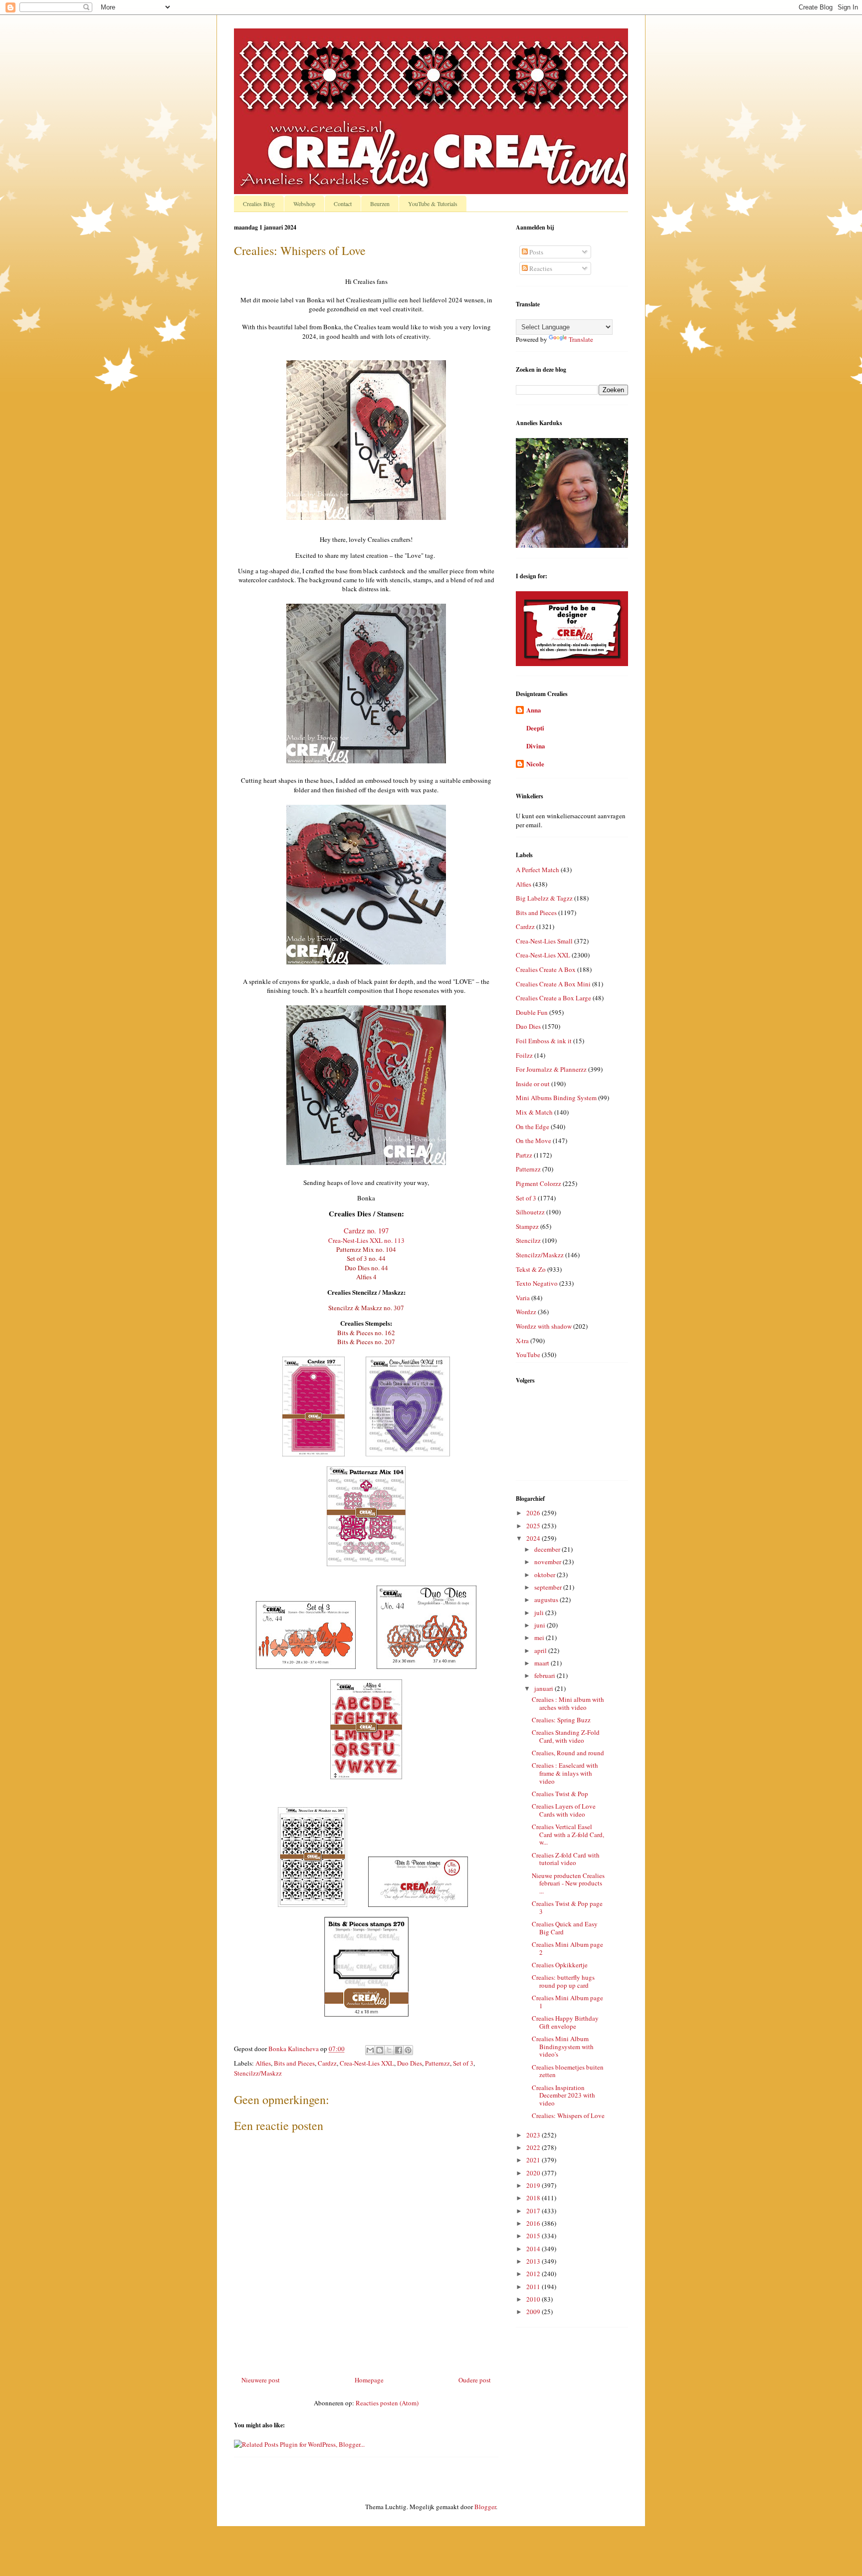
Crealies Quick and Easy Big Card (565, 1928)
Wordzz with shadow (544, 1326)
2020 (534, 2173)
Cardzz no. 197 (366, 1231)
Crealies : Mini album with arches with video (568, 1703)
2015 (534, 2236)
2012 (534, 2274)
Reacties (540, 268)
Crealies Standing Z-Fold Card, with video (566, 1736)
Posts (536, 252)
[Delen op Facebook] (399, 2050)
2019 (534, 2185)
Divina (536, 746)
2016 (534, 2223)
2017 (534, 2211)
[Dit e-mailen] (370, 2050)
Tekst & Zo (531, 1269)
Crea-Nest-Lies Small (544, 941)
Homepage (369, 2380)
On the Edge (533, 1127)
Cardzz (327, 2063)
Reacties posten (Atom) (387, 2403)
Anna (534, 710)
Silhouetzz (530, 1212)
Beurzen (380, 204)
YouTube (528, 1355)
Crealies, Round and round (568, 1753)
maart (542, 1663)
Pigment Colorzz (539, 1183)
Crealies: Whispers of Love (568, 2115)
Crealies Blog (259, 204)
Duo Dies (410, 2063)
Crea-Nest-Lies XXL (367, 2063)
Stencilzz (528, 1240)
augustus (547, 1600)
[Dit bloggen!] (380, 2050)
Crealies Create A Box (546, 969)
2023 (534, 2135)
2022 (534, 2147)
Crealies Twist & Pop (560, 1794)
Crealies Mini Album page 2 (567, 1948)
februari (545, 1675)
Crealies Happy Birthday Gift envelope (565, 2022)
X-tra (522, 1341)
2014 (534, 2249)
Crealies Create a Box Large (553, 998)
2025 (534, 1526)
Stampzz (527, 1226)
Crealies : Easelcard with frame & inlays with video (565, 1773)
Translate (581, 339)
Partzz (524, 1155)
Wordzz (526, 1312)
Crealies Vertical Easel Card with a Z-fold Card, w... (568, 1834)
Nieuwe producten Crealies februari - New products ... (568, 1883)
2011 (534, 2287)
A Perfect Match (538, 870)
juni (540, 1625)
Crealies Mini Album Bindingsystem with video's (563, 2046)
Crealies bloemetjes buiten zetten (568, 2071)
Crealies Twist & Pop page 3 (567, 1907)
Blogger (485, 2507)
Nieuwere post (261, 2380)
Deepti (535, 728)
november (548, 1562)
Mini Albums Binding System (556, 1098)
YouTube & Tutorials (433, 204)
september (549, 1587)
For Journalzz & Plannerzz (551, 1069)
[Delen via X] (389, 2050)
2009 (534, 2312)
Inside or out (533, 1084)
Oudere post (475, 2380)
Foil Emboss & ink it (544, 1041)
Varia (523, 1298)
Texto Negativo (537, 1283)
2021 (534, 2160)
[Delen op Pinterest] (408, 2050)
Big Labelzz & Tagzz (544, 898)
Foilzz (524, 1055)
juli (540, 1613)
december (548, 1549)
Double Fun (532, 1012)
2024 (534, 1538)
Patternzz (437, 2063)
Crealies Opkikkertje (560, 1965)
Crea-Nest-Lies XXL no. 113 (366, 1240)
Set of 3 (463, 2063)
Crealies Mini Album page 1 (567, 2002)
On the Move (534, 1141)
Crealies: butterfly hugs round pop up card (563, 1981)
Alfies (263, 2063)
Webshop (304, 204)
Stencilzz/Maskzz (258, 2073)
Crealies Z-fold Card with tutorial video (566, 1859)
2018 (534, 2198)
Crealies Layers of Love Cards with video (564, 1810)
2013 (534, 2261)
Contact (343, 204)
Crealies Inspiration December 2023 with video (563, 2095)
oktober (545, 1575)
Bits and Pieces (294, 2063)
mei (540, 1638)
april (541, 1650)
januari (544, 1688)
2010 (534, 2299)
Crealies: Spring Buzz (561, 1720)
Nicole (535, 764)
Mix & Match (534, 1112)
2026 (534, 1513)
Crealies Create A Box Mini (553, 984)
